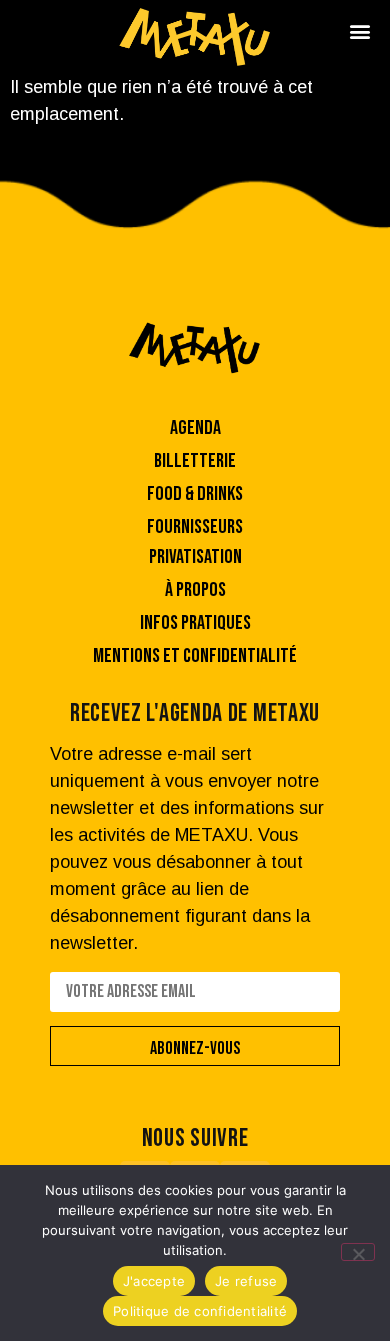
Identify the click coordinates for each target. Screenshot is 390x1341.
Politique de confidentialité (200, 1311)
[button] (359, 30)
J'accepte (154, 1281)
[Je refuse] (358, 1252)
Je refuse (246, 1281)
